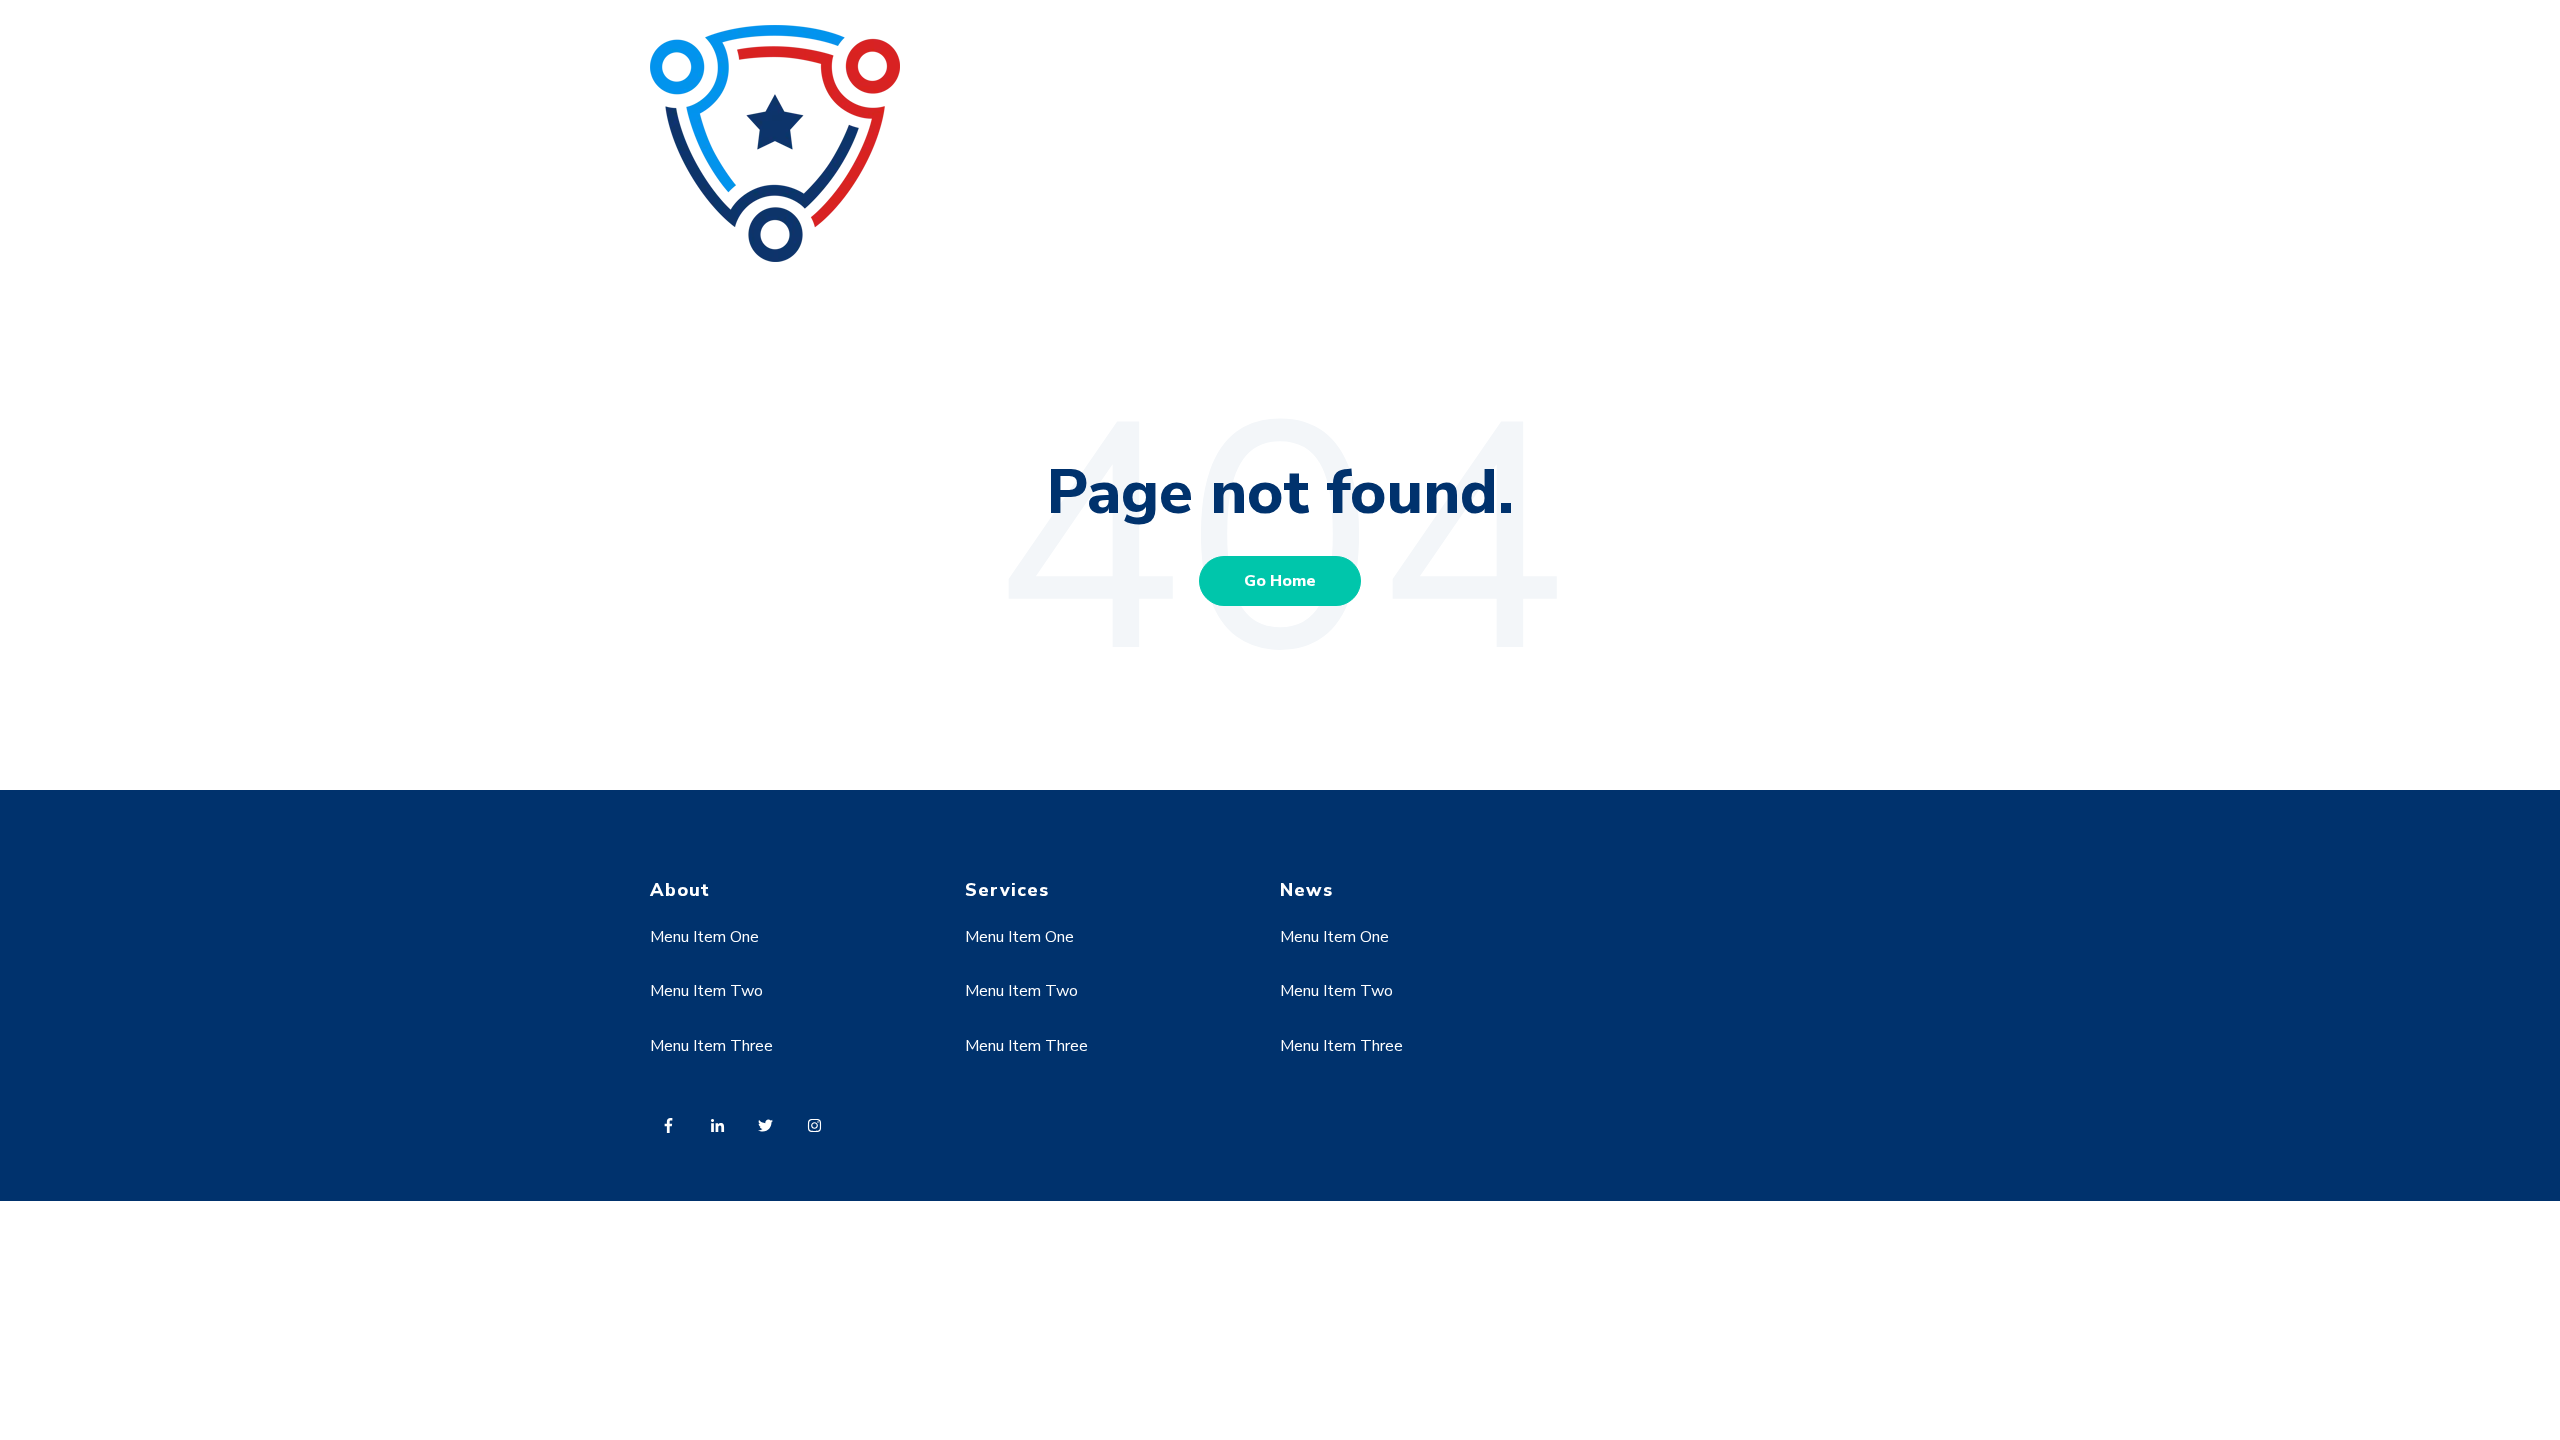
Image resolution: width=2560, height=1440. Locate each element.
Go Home (1280, 581)
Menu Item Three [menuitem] (711, 1046)
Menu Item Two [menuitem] (706, 991)
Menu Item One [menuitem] (704, 937)
